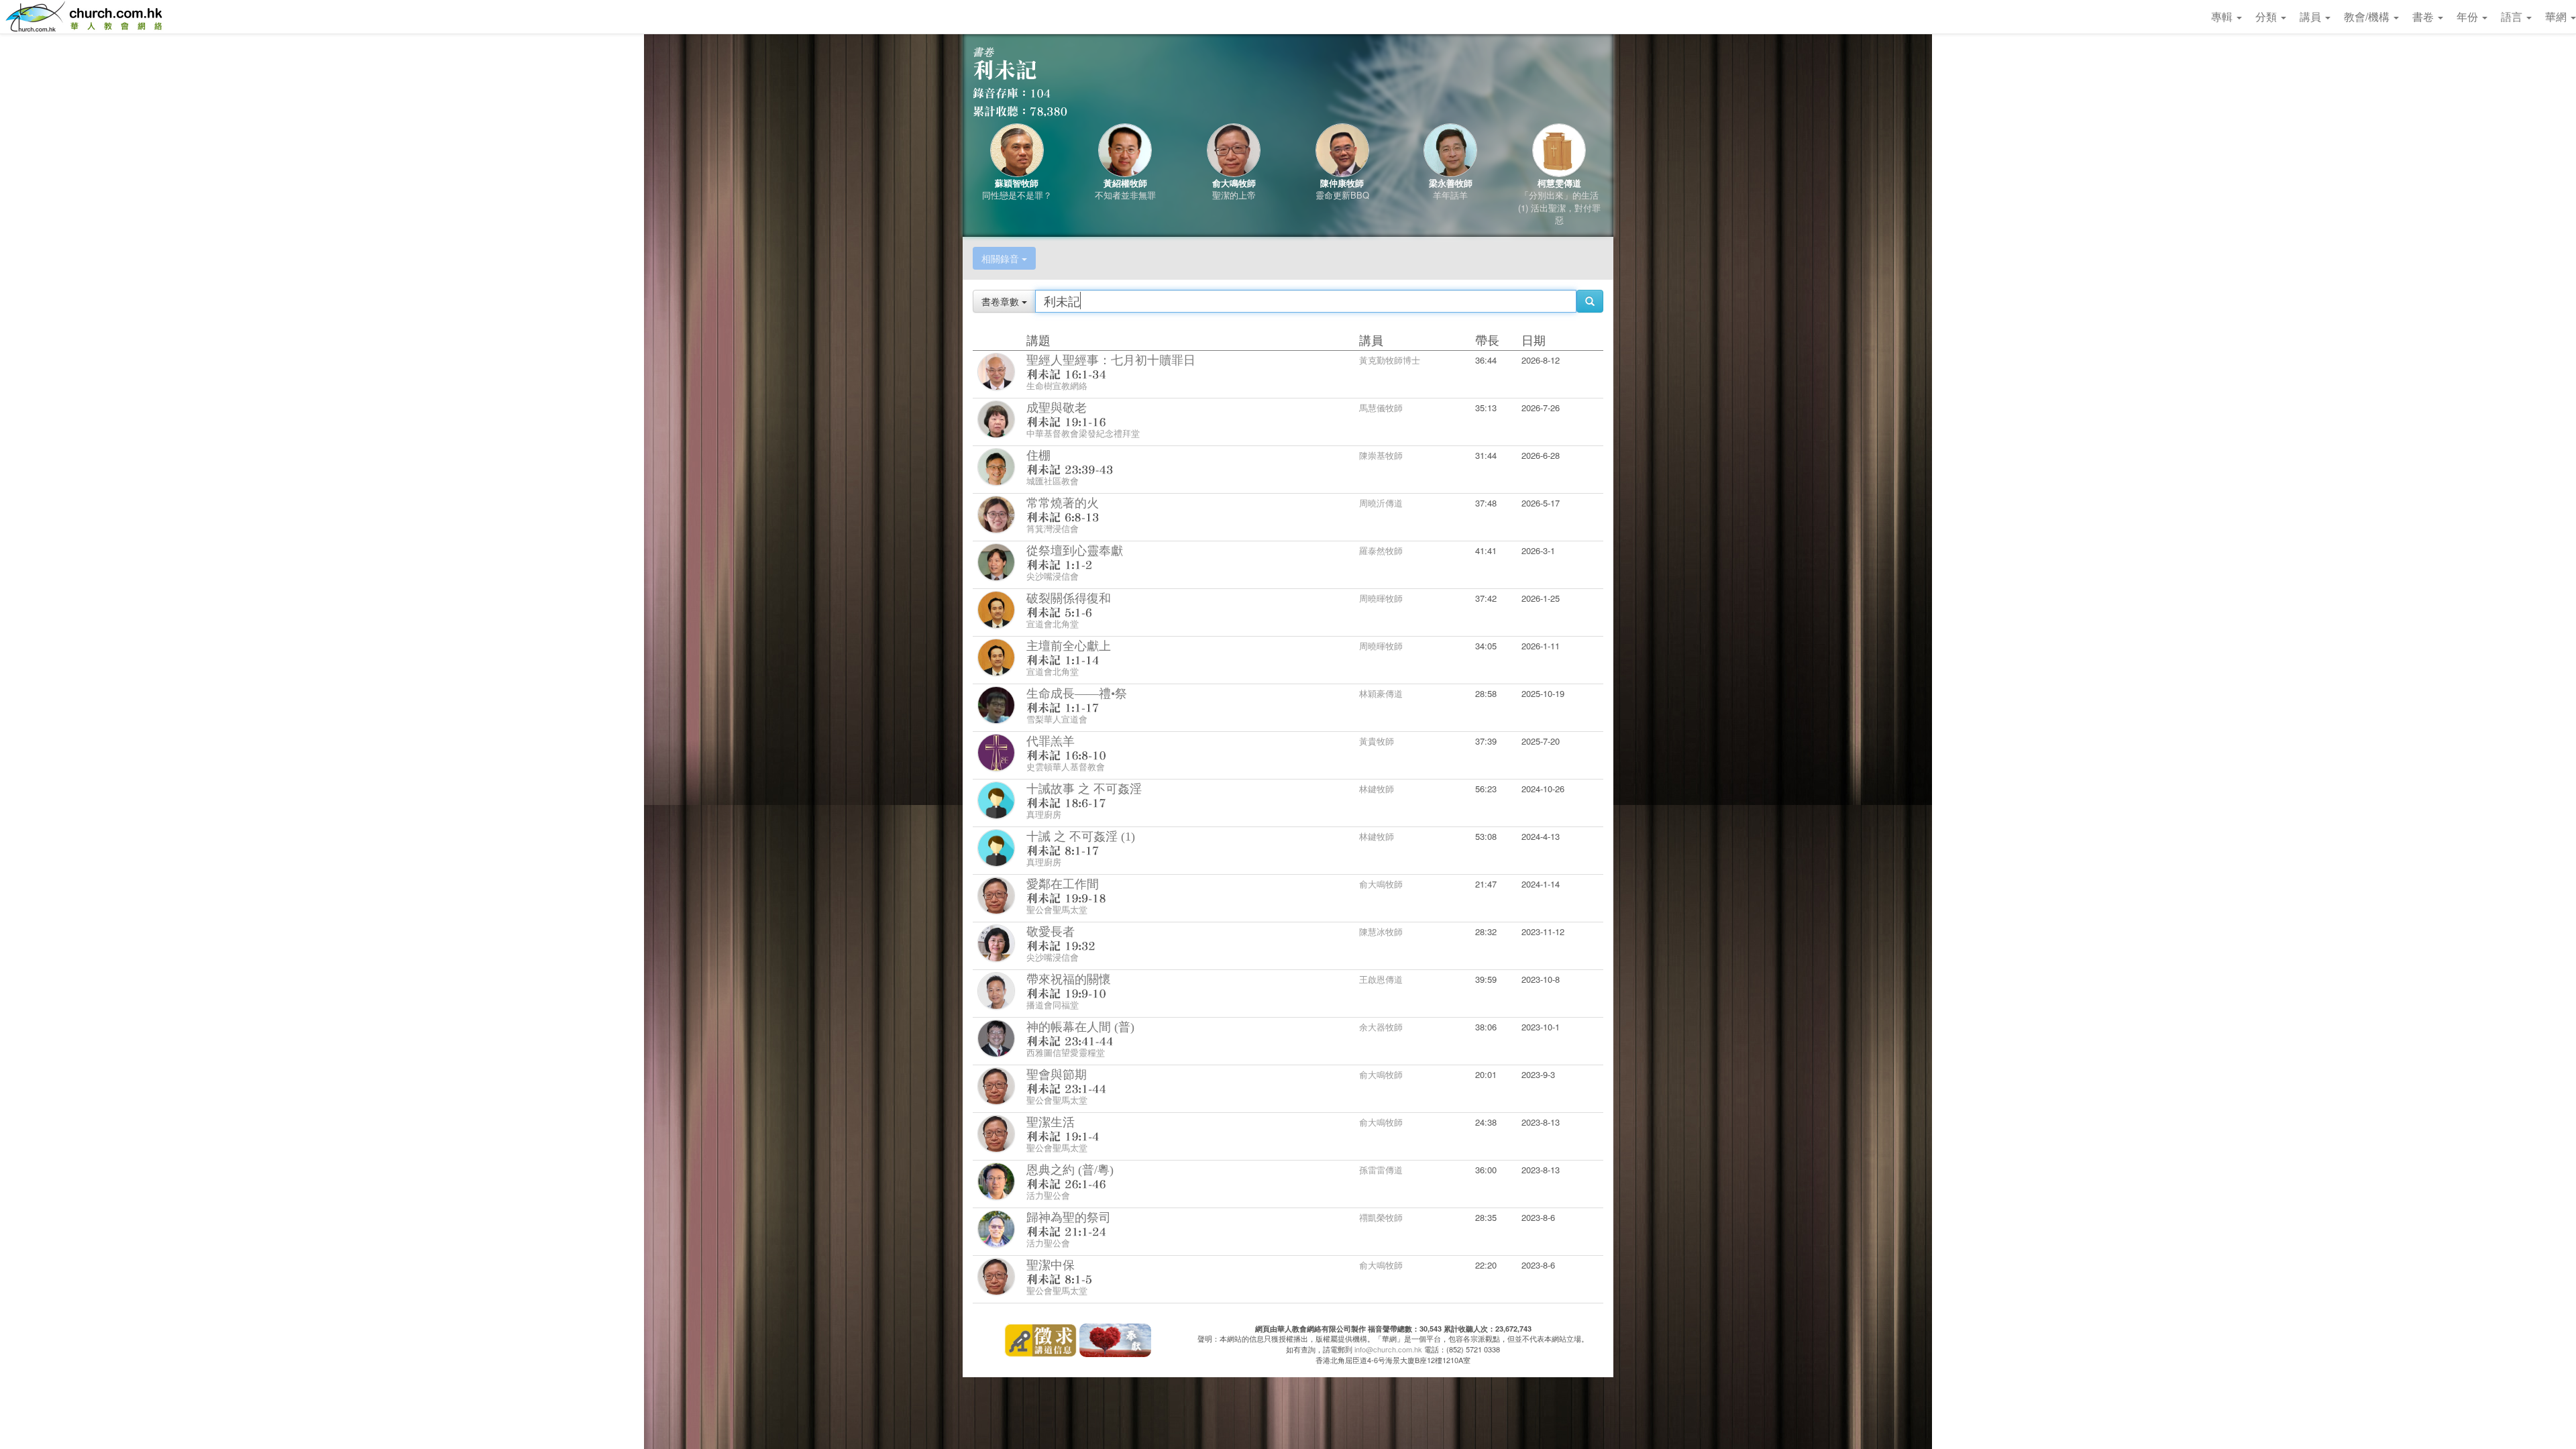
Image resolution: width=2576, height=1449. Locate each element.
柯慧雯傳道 (1559, 183)
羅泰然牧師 (1381, 550)
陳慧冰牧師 (1381, 931)
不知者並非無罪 (1125, 195)
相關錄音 (1002, 258)
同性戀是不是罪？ (1017, 195)
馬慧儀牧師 (1381, 408)
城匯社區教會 (1053, 481)
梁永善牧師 (1451, 183)
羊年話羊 (1450, 195)
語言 (2513, 16)
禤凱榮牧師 (1381, 1217)
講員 (2312, 16)
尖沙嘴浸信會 (1053, 576)
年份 (2469, 16)
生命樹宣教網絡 (1057, 385)
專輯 (2223, 16)
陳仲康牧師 (1342, 183)
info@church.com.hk (1388, 1349)
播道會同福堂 (1053, 1005)
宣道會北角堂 (1053, 624)
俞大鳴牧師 (1234, 183)
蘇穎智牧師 (1017, 183)
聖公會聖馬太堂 (1057, 909)
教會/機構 (2368, 16)
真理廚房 (1044, 814)
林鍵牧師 (1377, 789)
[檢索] (1590, 301)
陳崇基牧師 (1381, 455)
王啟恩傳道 (1381, 979)
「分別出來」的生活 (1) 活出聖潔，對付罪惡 (1559, 207)
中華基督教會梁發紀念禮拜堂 (1083, 433)
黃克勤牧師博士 (1390, 360)
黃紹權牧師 (1125, 183)
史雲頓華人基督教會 (1066, 766)
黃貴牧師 (1377, 741)
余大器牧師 (1381, 1027)
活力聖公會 (1048, 1195)
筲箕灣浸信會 (1053, 528)
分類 (2267, 16)
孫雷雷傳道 (1381, 1170)
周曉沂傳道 (1381, 503)
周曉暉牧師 (1381, 598)
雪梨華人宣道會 (1057, 719)
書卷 (2424, 16)
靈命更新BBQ (1342, 195)
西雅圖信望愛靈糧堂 (1066, 1052)
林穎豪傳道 (1381, 693)
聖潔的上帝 (1234, 195)
